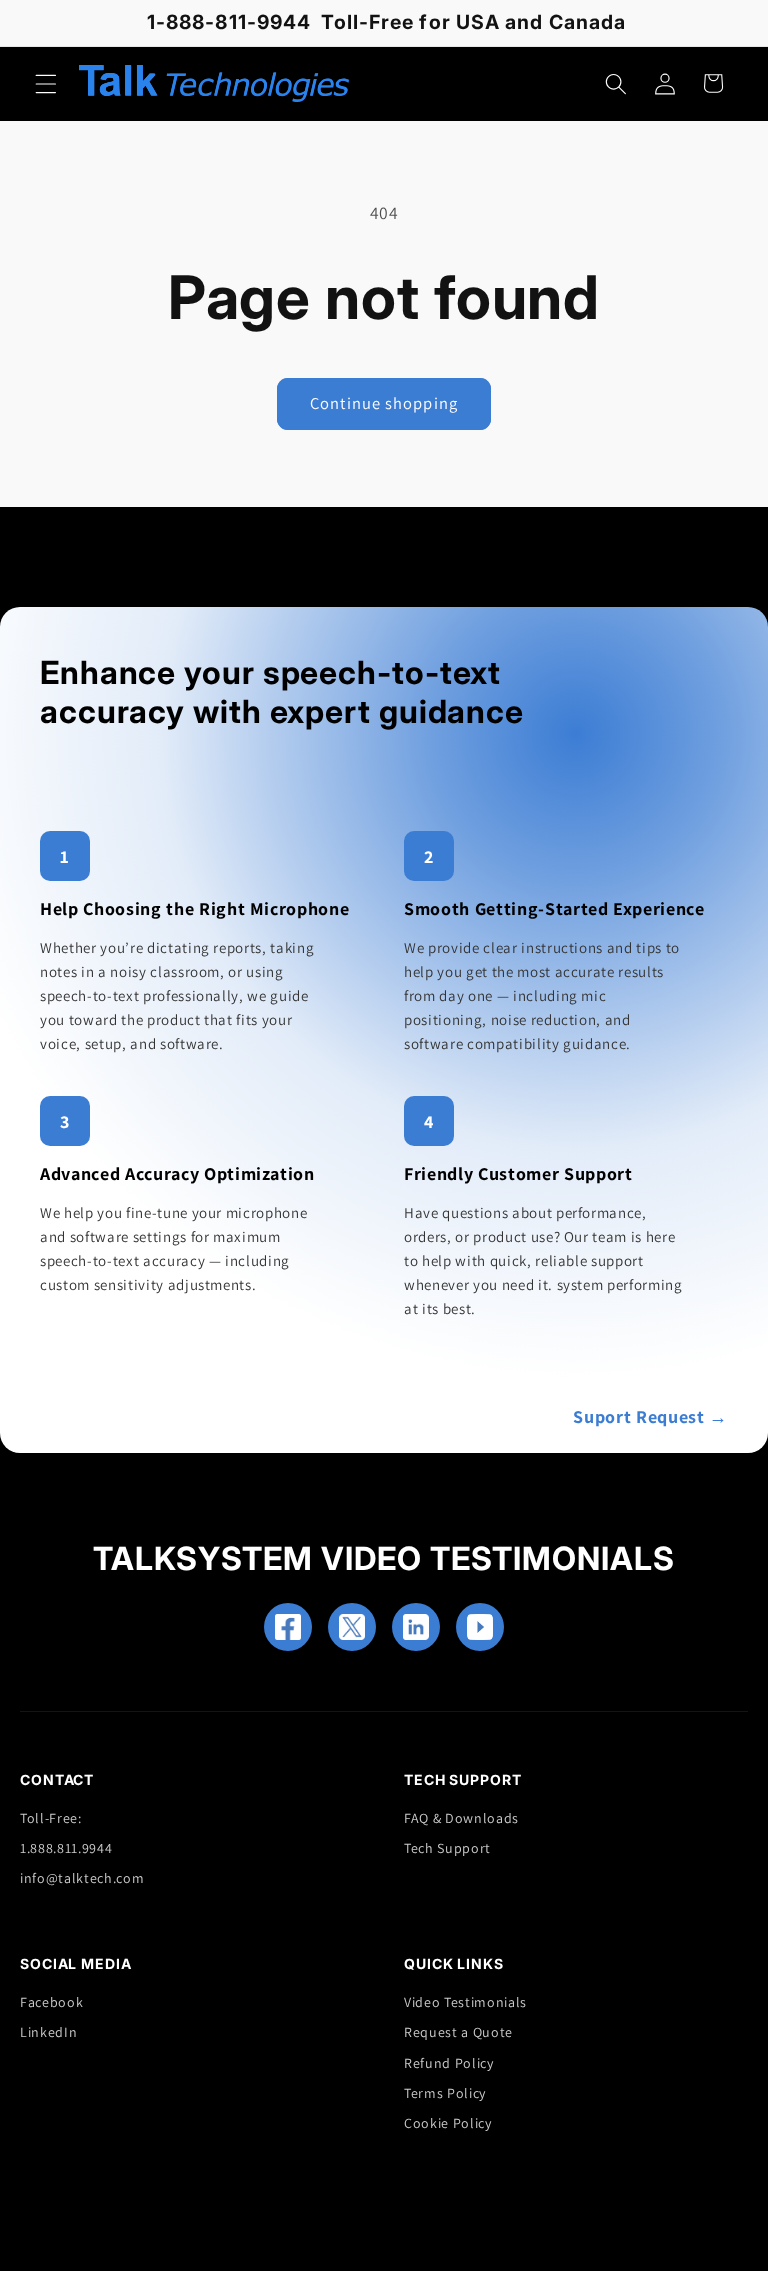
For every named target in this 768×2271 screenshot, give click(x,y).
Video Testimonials (465, 2002)
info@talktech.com (82, 1878)
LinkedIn (48, 2032)
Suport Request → (650, 1416)
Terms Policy (445, 2093)
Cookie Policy (448, 2123)
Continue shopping (384, 403)
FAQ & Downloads (461, 1818)
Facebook (51, 2002)
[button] (46, 83)
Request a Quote (458, 2032)
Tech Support (447, 1848)
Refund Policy (449, 2063)
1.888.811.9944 (66, 1848)
